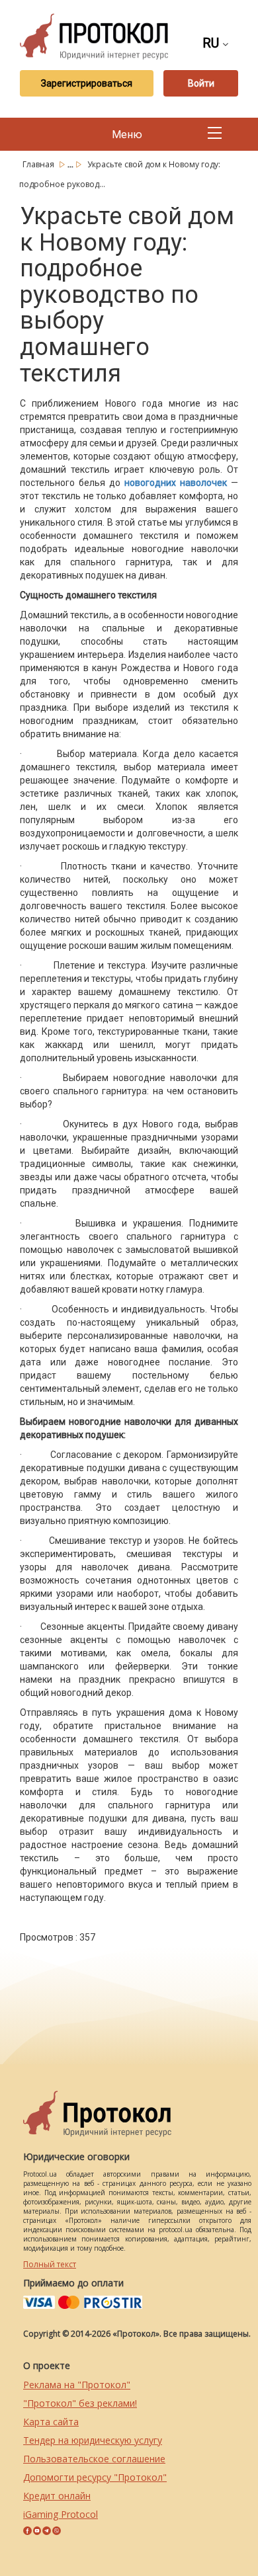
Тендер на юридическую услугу (93, 2440)
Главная (39, 164)
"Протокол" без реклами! (80, 2403)
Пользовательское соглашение (94, 2459)
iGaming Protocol (61, 2514)
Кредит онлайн (57, 2496)
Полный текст (50, 2264)
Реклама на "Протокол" (77, 2385)
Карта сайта (51, 2422)
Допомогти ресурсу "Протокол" (95, 2477)
